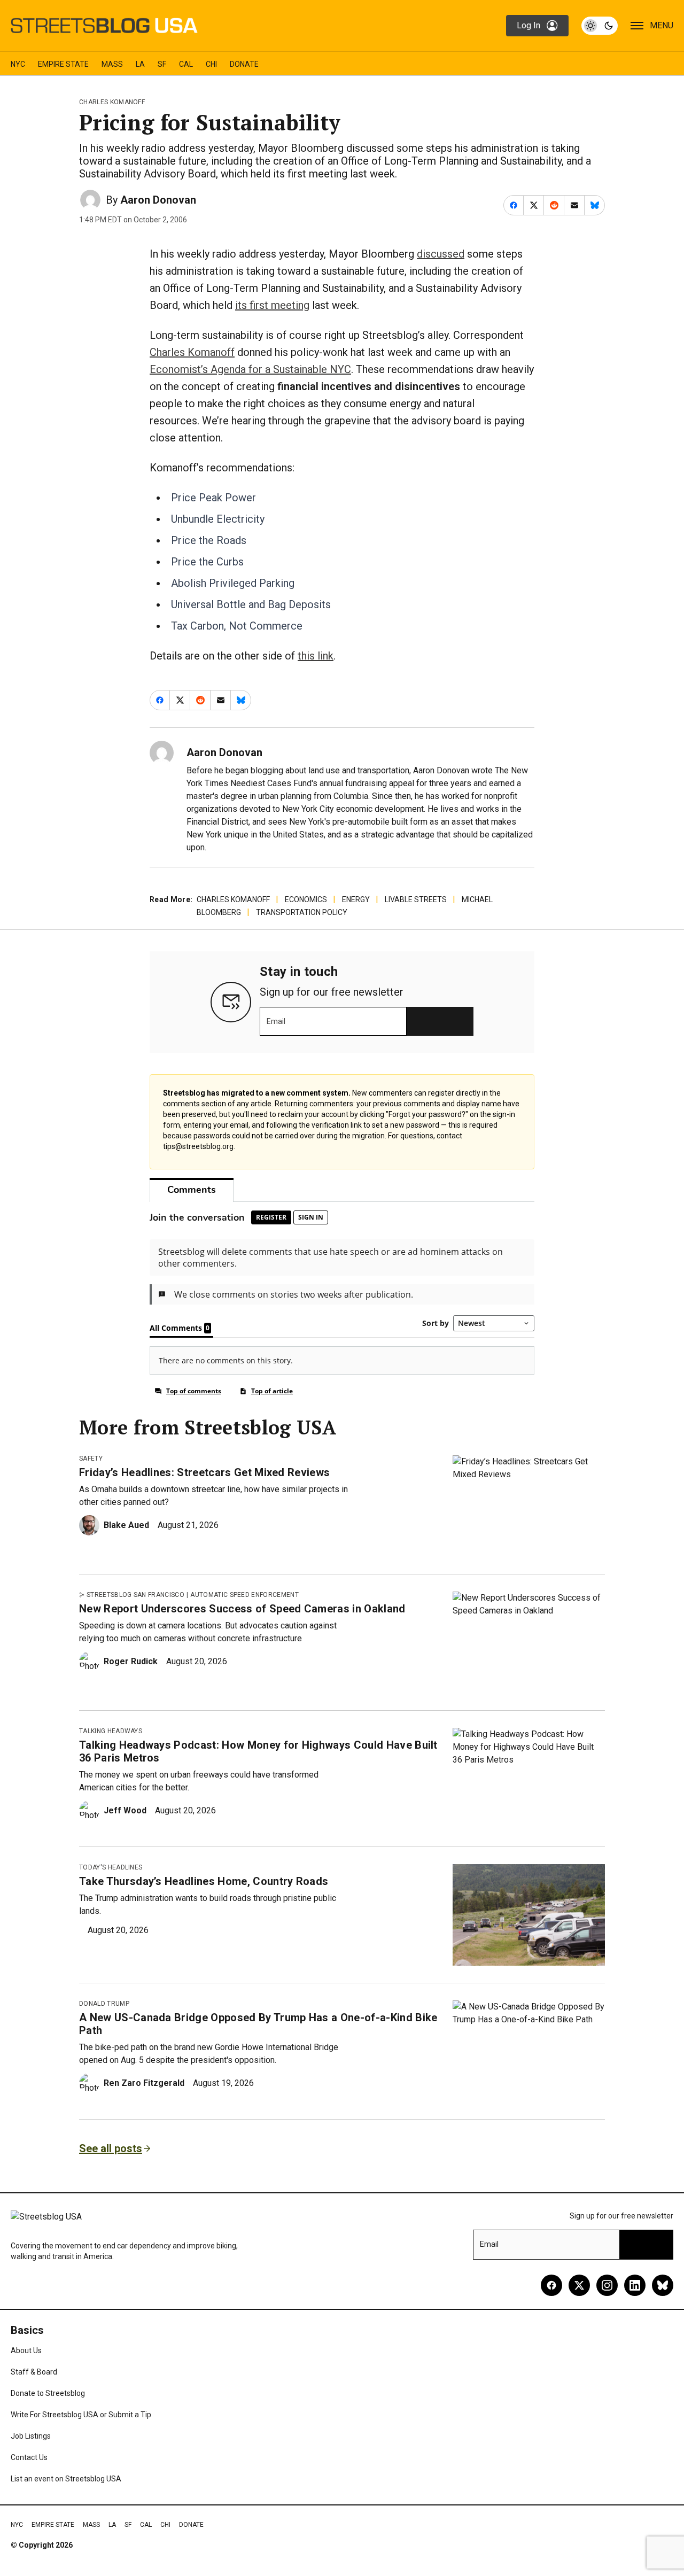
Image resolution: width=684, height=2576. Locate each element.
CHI (211, 64)
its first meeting (272, 305)
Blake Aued (126, 1525)
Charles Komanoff (112, 102)
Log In (528, 25)
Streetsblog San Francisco (135, 1595)
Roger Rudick (131, 1661)
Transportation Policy (302, 912)
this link (316, 656)
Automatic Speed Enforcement (244, 1595)
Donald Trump (104, 2004)
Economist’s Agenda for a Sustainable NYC (250, 369)
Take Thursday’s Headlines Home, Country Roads (204, 1881)
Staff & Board (34, 2372)
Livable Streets (416, 899)
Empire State (63, 64)
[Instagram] (607, 2285)
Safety (91, 1458)
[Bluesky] (663, 2285)
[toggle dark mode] (600, 26)
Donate (244, 64)
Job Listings (31, 2436)
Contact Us (29, 2457)
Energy (356, 899)
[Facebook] (551, 2285)
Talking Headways (111, 1731)
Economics (306, 899)
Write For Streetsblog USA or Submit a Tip (81, 2415)
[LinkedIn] (635, 2285)
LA (140, 64)
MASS (112, 64)
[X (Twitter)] (579, 2285)
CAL (186, 64)
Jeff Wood (125, 1810)
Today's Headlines (111, 1867)
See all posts (111, 2148)
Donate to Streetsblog (48, 2393)
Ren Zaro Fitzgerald (144, 2083)
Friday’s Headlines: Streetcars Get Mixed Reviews (204, 1472)
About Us (26, 2350)
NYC (18, 64)
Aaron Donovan (158, 200)
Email (276, 1021)
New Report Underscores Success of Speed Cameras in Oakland (242, 1609)
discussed (441, 254)
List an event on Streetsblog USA (66, 2479)
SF (162, 64)
